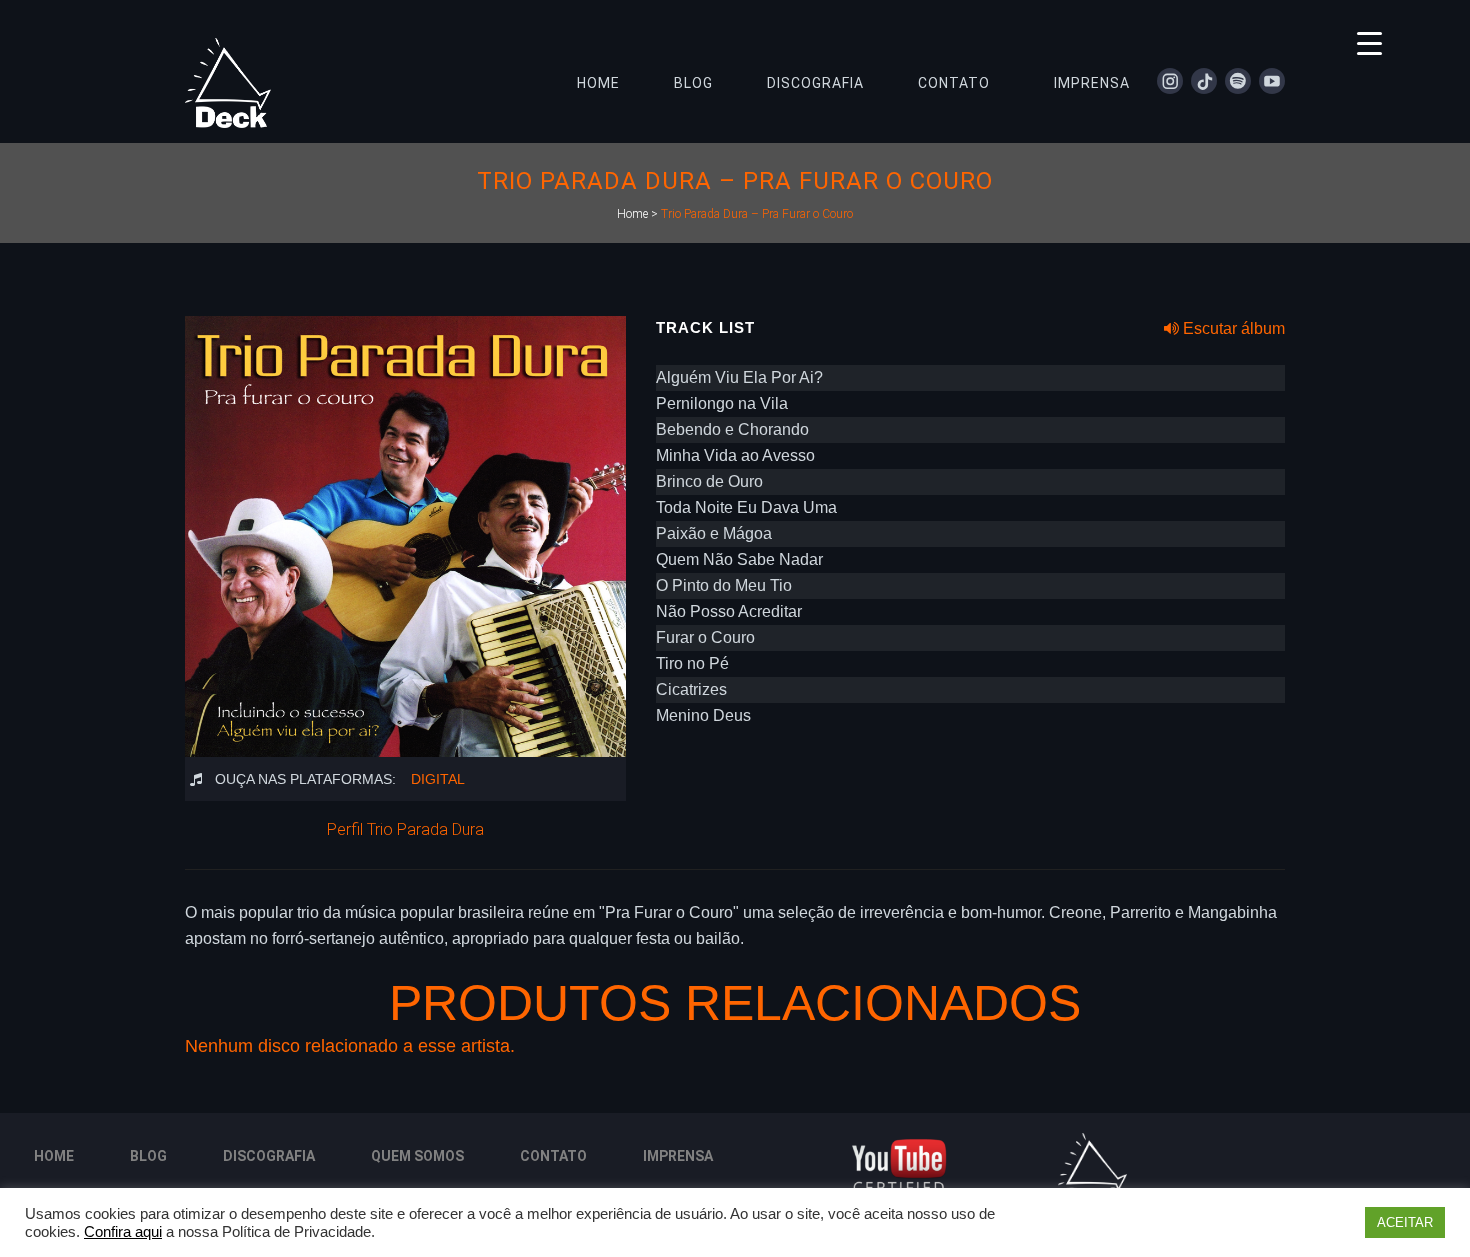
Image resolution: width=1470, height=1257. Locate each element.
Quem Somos (417, 1156)
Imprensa (678, 1156)
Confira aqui (123, 1232)
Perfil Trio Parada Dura (405, 829)
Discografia (269, 1156)
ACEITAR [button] (1405, 1222)
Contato (553, 1156)
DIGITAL (438, 779)
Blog (148, 1156)
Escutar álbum (1232, 328)
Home (632, 214)
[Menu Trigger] (1369, 42)
